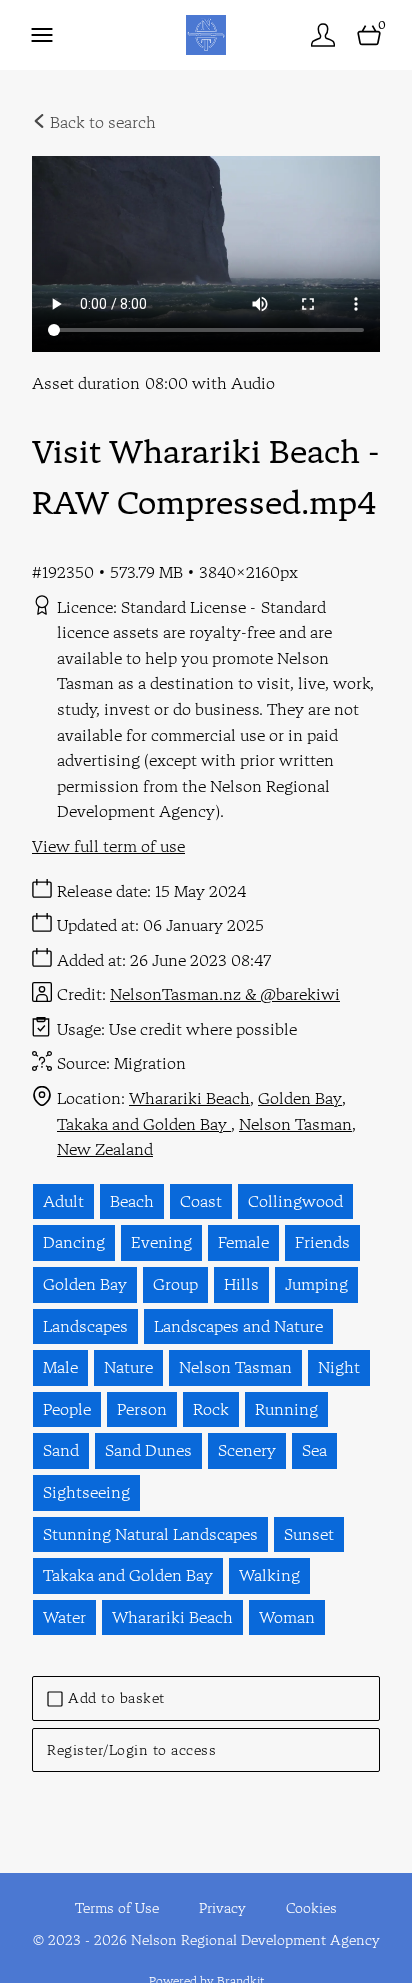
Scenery (247, 1450)
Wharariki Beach (189, 1098)
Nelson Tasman (295, 1124)
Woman (287, 1617)
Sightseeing (86, 1492)
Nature (128, 1367)
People (67, 1409)
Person (142, 1409)
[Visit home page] (205, 34)
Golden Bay (300, 1098)
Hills (241, 1284)
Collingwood (295, 1201)
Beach (132, 1201)
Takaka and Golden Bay (144, 1124)
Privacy (222, 1908)
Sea (314, 1450)
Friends (322, 1242)
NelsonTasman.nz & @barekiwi (225, 994)
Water (64, 1617)
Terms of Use (117, 1908)
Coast (201, 1201)
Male (60, 1367)
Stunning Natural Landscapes (150, 1534)
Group (175, 1284)
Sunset (309, 1534)
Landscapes (85, 1326)
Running (286, 1409)
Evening (161, 1242)
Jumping (316, 1284)
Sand (61, 1450)
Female (243, 1242)
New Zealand (105, 1149)
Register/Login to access (131, 1750)
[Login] (323, 34)
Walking (269, 1575)
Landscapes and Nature (238, 1326)
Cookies (311, 1908)
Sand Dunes (148, 1450)
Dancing (74, 1242)
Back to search (101, 122)
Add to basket (116, 1698)
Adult (63, 1201)
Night (339, 1367)
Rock (211, 1409)
